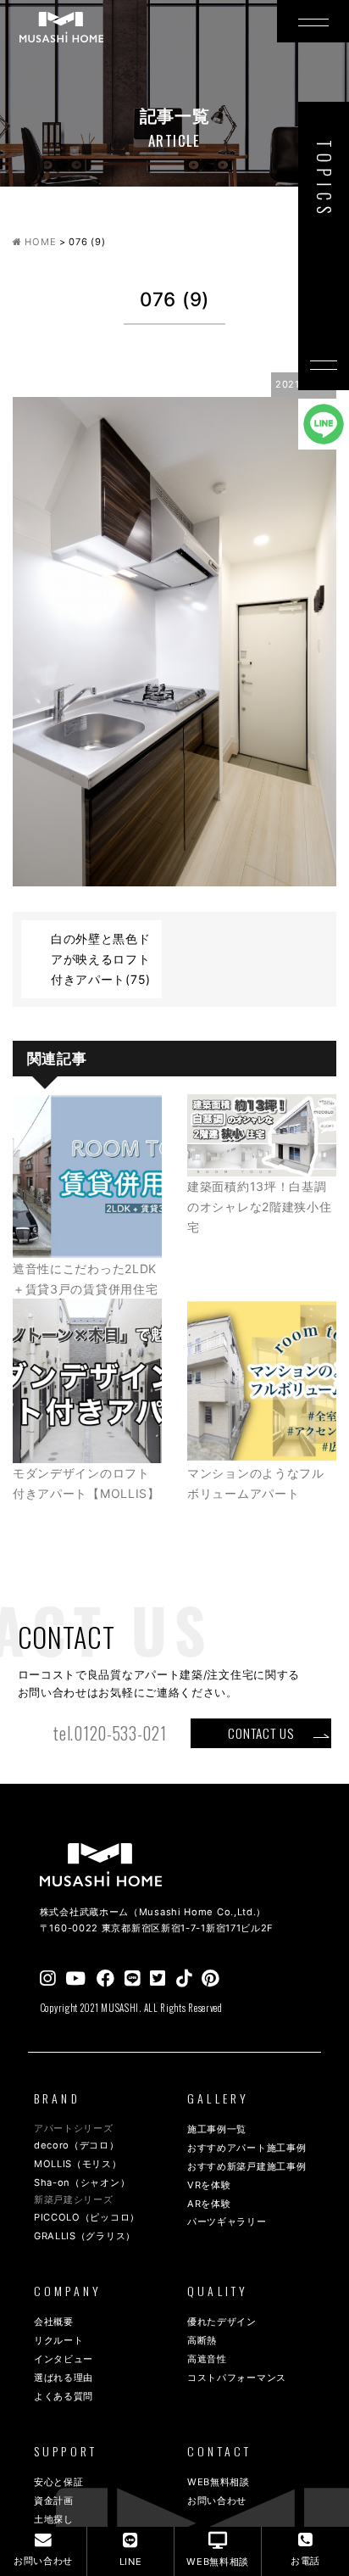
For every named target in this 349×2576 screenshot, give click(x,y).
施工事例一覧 (217, 2129)
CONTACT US (260, 1733)
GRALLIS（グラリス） (85, 2236)
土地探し (54, 2519)
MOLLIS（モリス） (78, 2164)
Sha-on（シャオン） (82, 2182)
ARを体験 (209, 2204)
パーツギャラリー (227, 2221)
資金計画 (54, 2501)
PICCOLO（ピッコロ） (87, 2217)
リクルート (59, 2340)
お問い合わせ (217, 2501)
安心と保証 (59, 2482)
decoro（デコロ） (77, 2145)
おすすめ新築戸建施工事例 (247, 2166)
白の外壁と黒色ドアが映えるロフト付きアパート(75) (101, 959)
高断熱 (202, 2340)
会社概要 (54, 2322)
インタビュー (64, 2359)
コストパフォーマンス (237, 2378)
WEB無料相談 (219, 2482)
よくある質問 (64, 2396)
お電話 (305, 2561)
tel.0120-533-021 (110, 1733)
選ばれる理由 (64, 2378)
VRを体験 (209, 2185)
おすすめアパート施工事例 (247, 2148)
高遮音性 (207, 2359)
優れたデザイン (222, 2322)
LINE (131, 2562)
